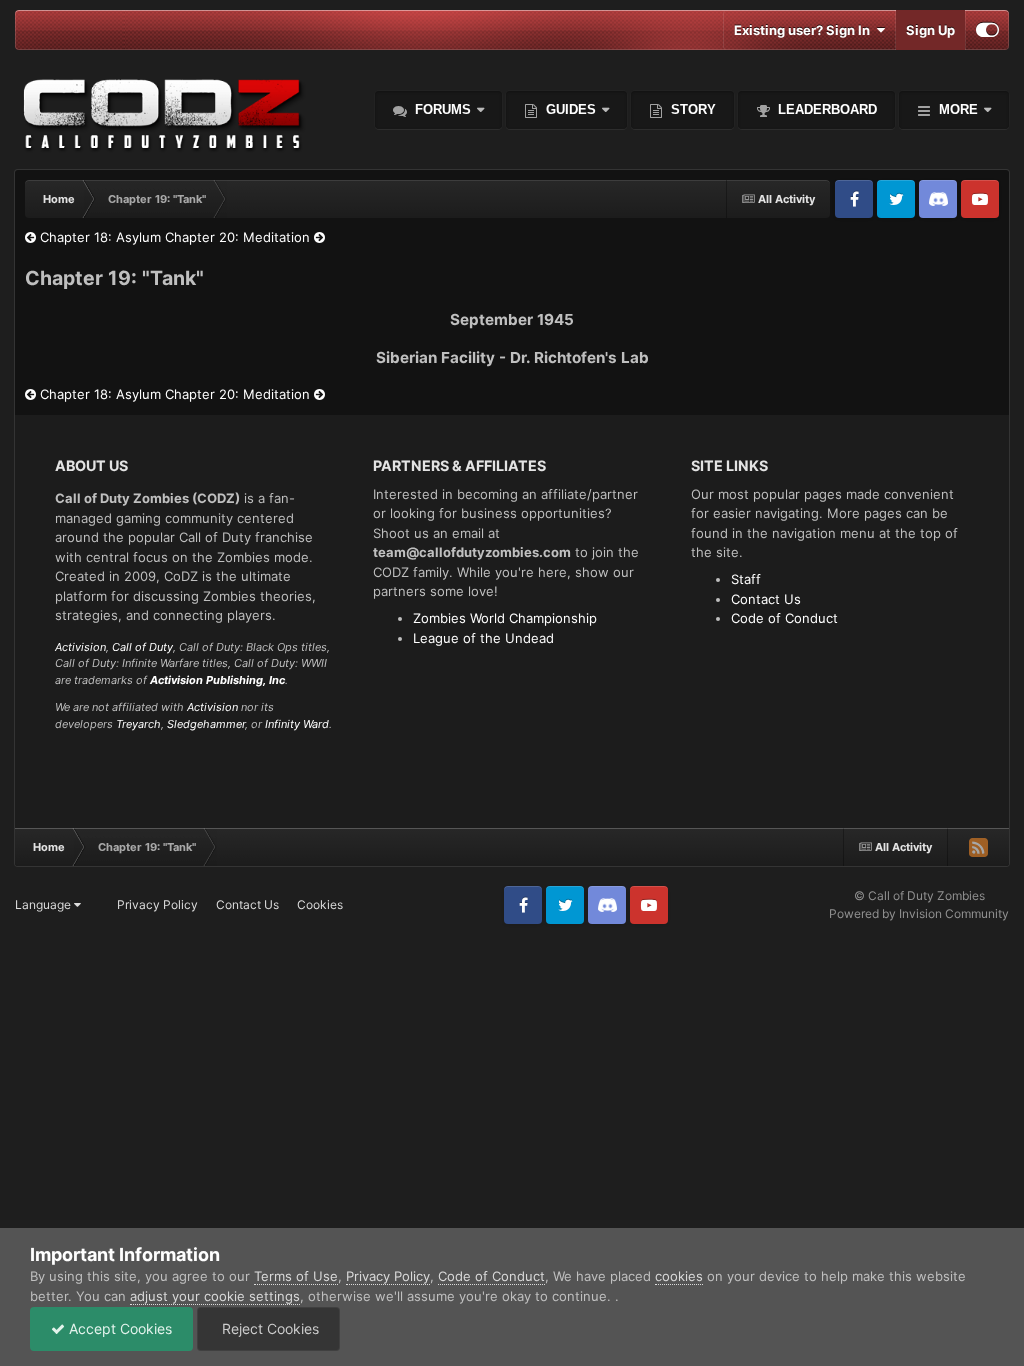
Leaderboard (825, 109)
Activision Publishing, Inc (217, 680)
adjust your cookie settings (215, 1296)
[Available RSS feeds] (978, 847)
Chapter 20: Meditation (239, 237)
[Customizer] (987, 30)
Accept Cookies (118, 1328)
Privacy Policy (157, 904)
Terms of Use (296, 1276)
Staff (746, 579)
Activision (80, 647)
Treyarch (138, 724)
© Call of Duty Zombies (919, 895)
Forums (441, 109)
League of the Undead (483, 638)
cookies (679, 1276)
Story (691, 109)
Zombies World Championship (505, 618)
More (958, 109)
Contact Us (766, 599)
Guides (571, 109)
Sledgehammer (206, 724)
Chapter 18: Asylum (98, 237)
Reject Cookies (268, 1328)
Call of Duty (142, 647)
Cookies (320, 904)
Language (44, 904)
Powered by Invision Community (919, 913)
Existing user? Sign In (805, 30)
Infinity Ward (297, 724)
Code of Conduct (784, 618)
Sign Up (930, 30)
